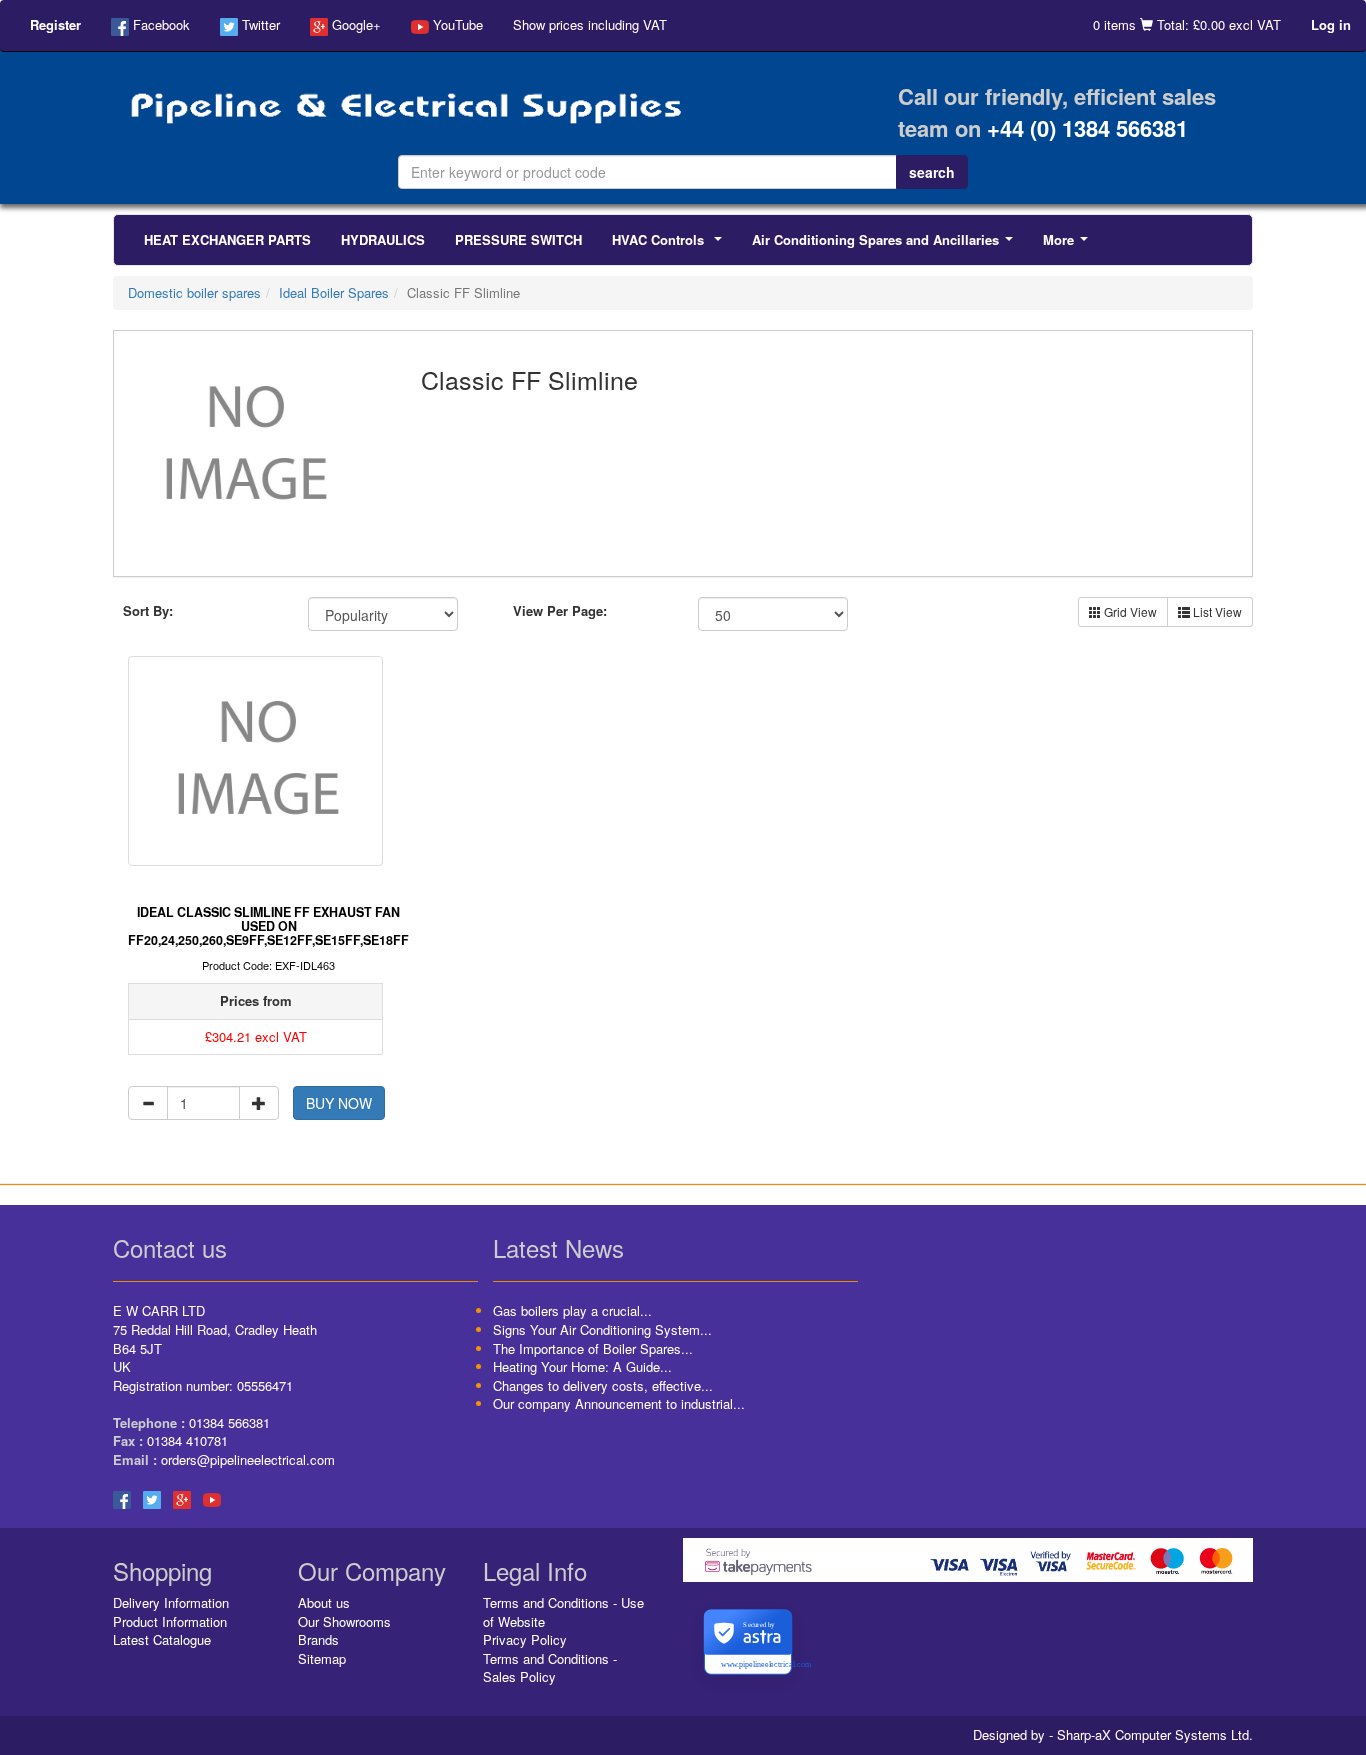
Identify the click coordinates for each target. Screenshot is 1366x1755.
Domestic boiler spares (194, 292)
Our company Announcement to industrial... (619, 1403)
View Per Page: (560, 611)
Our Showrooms (344, 1621)
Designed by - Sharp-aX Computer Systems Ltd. (1113, 1735)
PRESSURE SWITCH (518, 239)
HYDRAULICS (383, 239)
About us (324, 1602)
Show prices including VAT (590, 24)
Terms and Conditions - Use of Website (563, 1612)
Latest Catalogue (162, 1639)
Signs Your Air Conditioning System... (602, 1329)
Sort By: (148, 611)
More (1069, 245)
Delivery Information (171, 1602)
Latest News (558, 1247)
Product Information (170, 1621)
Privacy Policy (525, 1639)
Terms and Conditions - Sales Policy (550, 1668)
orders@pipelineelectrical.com (248, 1459)
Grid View (1129, 611)
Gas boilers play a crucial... (572, 1310)
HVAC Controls (671, 245)
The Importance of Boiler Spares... (593, 1348)
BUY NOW (339, 1103)
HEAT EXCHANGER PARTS (227, 239)
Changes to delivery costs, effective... (603, 1385)
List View (1216, 611)
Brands (318, 1639)
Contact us (170, 1247)
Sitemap (322, 1658)
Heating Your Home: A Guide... (582, 1366)
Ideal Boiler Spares (334, 292)
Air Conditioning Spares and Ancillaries (886, 245)
